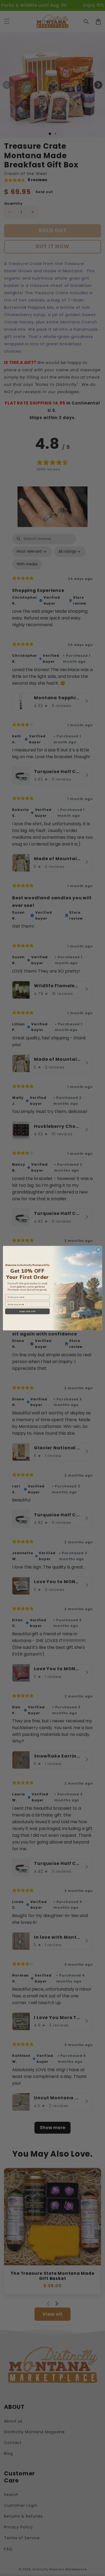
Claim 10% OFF (27, 1311)
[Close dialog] (99, 1249)
